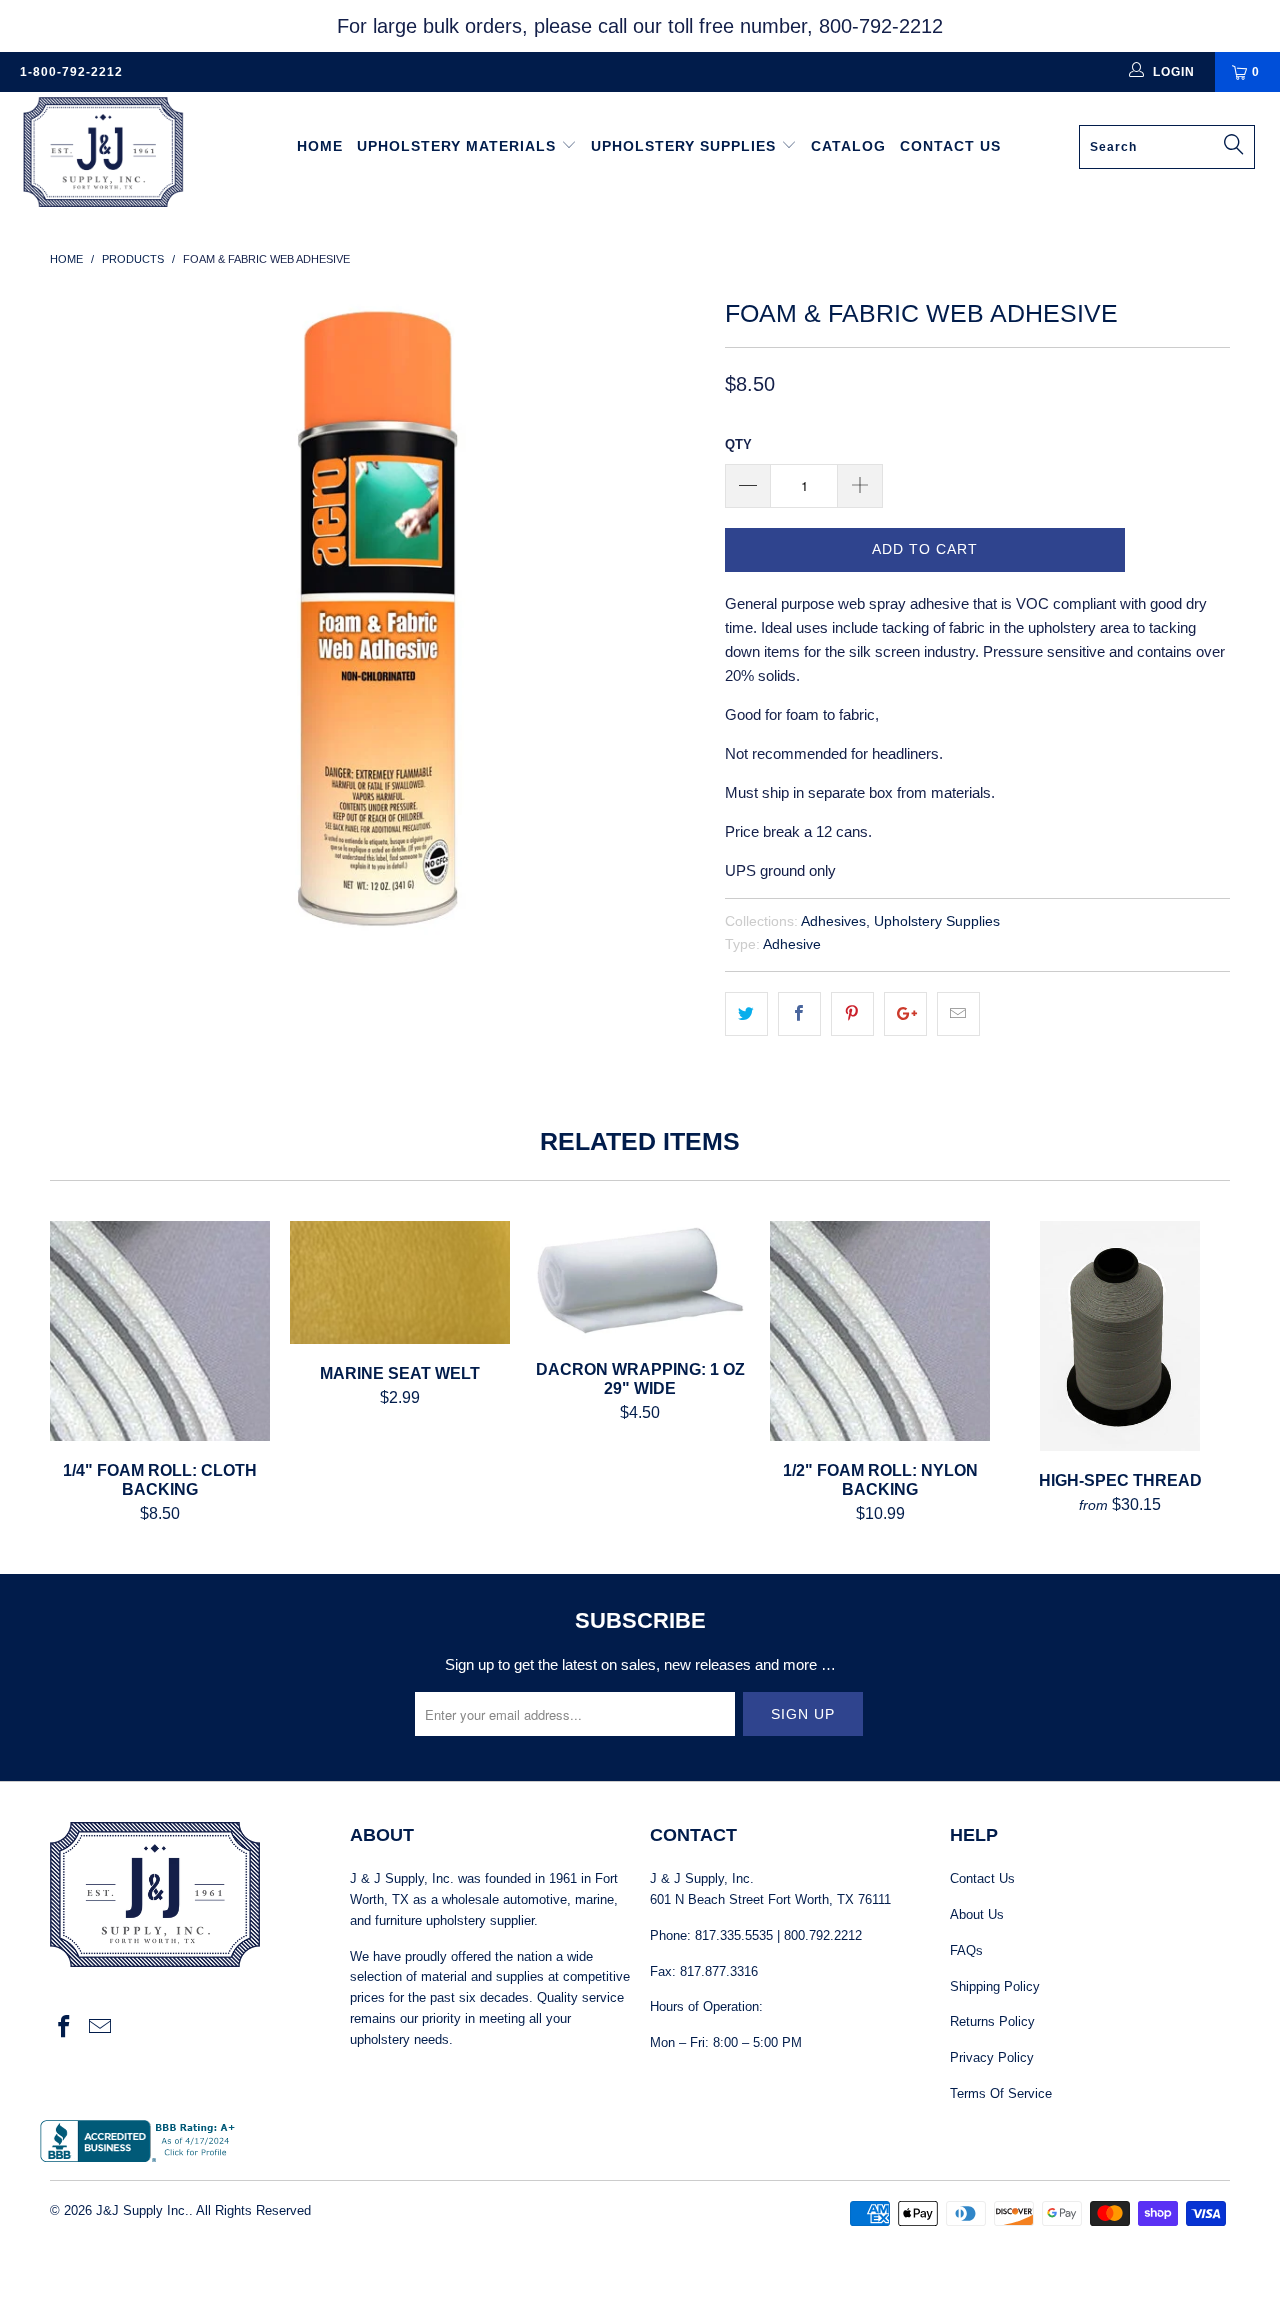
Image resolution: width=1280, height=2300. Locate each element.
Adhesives (833, 921)
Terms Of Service (1001, 2093)
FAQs (966, 1950)
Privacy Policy (992, 2057)
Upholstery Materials (459, 146)
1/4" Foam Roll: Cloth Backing (160, 1331)
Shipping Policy (995, 1986)
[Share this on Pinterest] (852, 1014)
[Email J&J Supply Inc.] (101, 2028)
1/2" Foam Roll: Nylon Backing (880, 1331)
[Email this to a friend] (958, 1014)
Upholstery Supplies (686, 146)
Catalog (848, 146)
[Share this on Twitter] (746, 1014)
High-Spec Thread (1120, 1336)
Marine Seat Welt (400, 1282)
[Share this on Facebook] (799, 1014)
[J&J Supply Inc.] (112, 154)
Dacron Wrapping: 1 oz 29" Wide (640, 1280)
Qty (738, 444)
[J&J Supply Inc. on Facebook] (65, 2028)
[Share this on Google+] (905, 1014)
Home (320, 146)
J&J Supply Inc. (142, 2210)
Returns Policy (992, 2021)
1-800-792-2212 (71, 72)
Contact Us (950, 146)
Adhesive (792, 944)
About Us (977, 1914)
